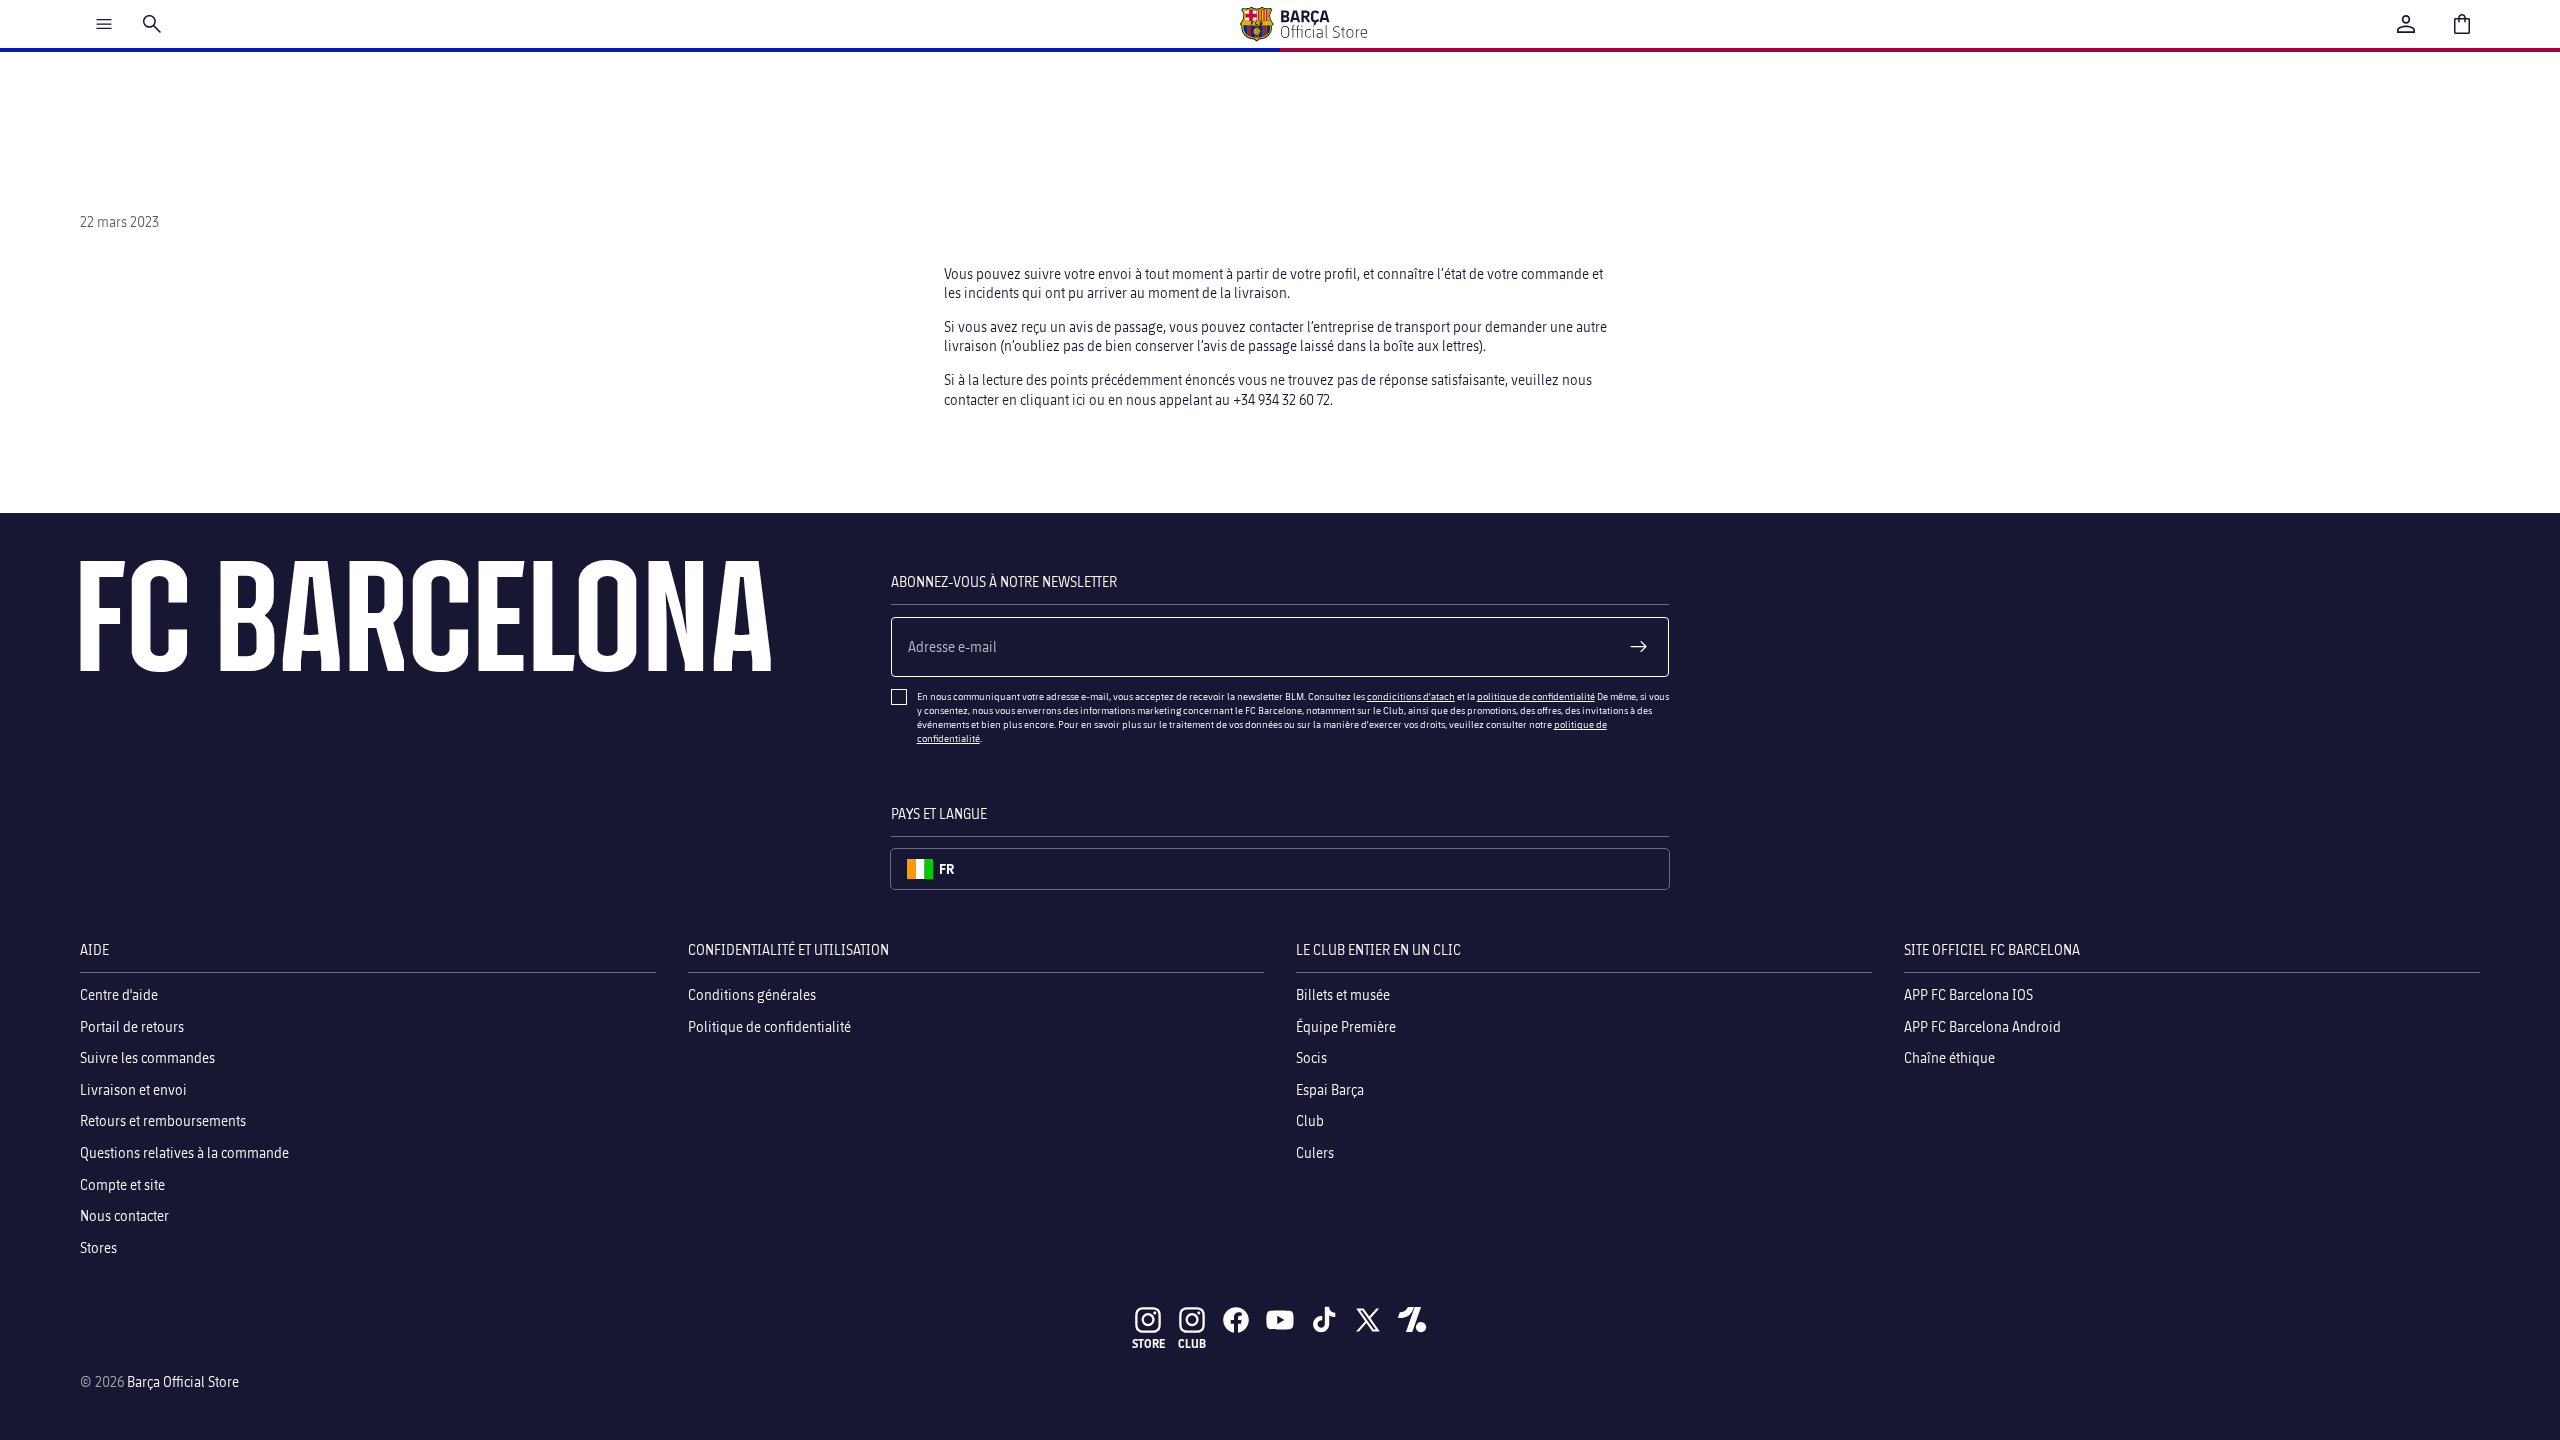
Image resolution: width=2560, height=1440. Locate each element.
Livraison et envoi (133, 1089)
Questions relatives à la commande (184, 1152)
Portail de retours (132, 1026)
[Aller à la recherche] (152, 24)
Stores (98, 1247)
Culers (1315, 1152)
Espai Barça (1330, 1089)
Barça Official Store (183, 1381)
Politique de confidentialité (769, 1026)
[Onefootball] (1412, 1320)
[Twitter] (1368, 1320)
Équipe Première (1346, 1026)
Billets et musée (1343, 994)
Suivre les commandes (147, 1057)
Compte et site (122, 1184)
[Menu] (104, 24)
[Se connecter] (2406, 24)
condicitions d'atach (1411, 696)
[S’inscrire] (1639, 647)
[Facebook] (1236, 1320)
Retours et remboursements (163, 1121)
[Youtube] (1280, 1320)
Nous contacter (124, 1215)
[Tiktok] (1324, 1320)
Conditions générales (752, 994)
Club (1310, 1121)
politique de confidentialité (1536, 696)
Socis (1311, 1057)
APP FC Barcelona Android (1982, 1026)
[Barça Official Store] (1303, 24)
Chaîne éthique (1949, 1057)
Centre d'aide (119, 994)
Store (1148, 1343)
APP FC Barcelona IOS (1968, 994)
